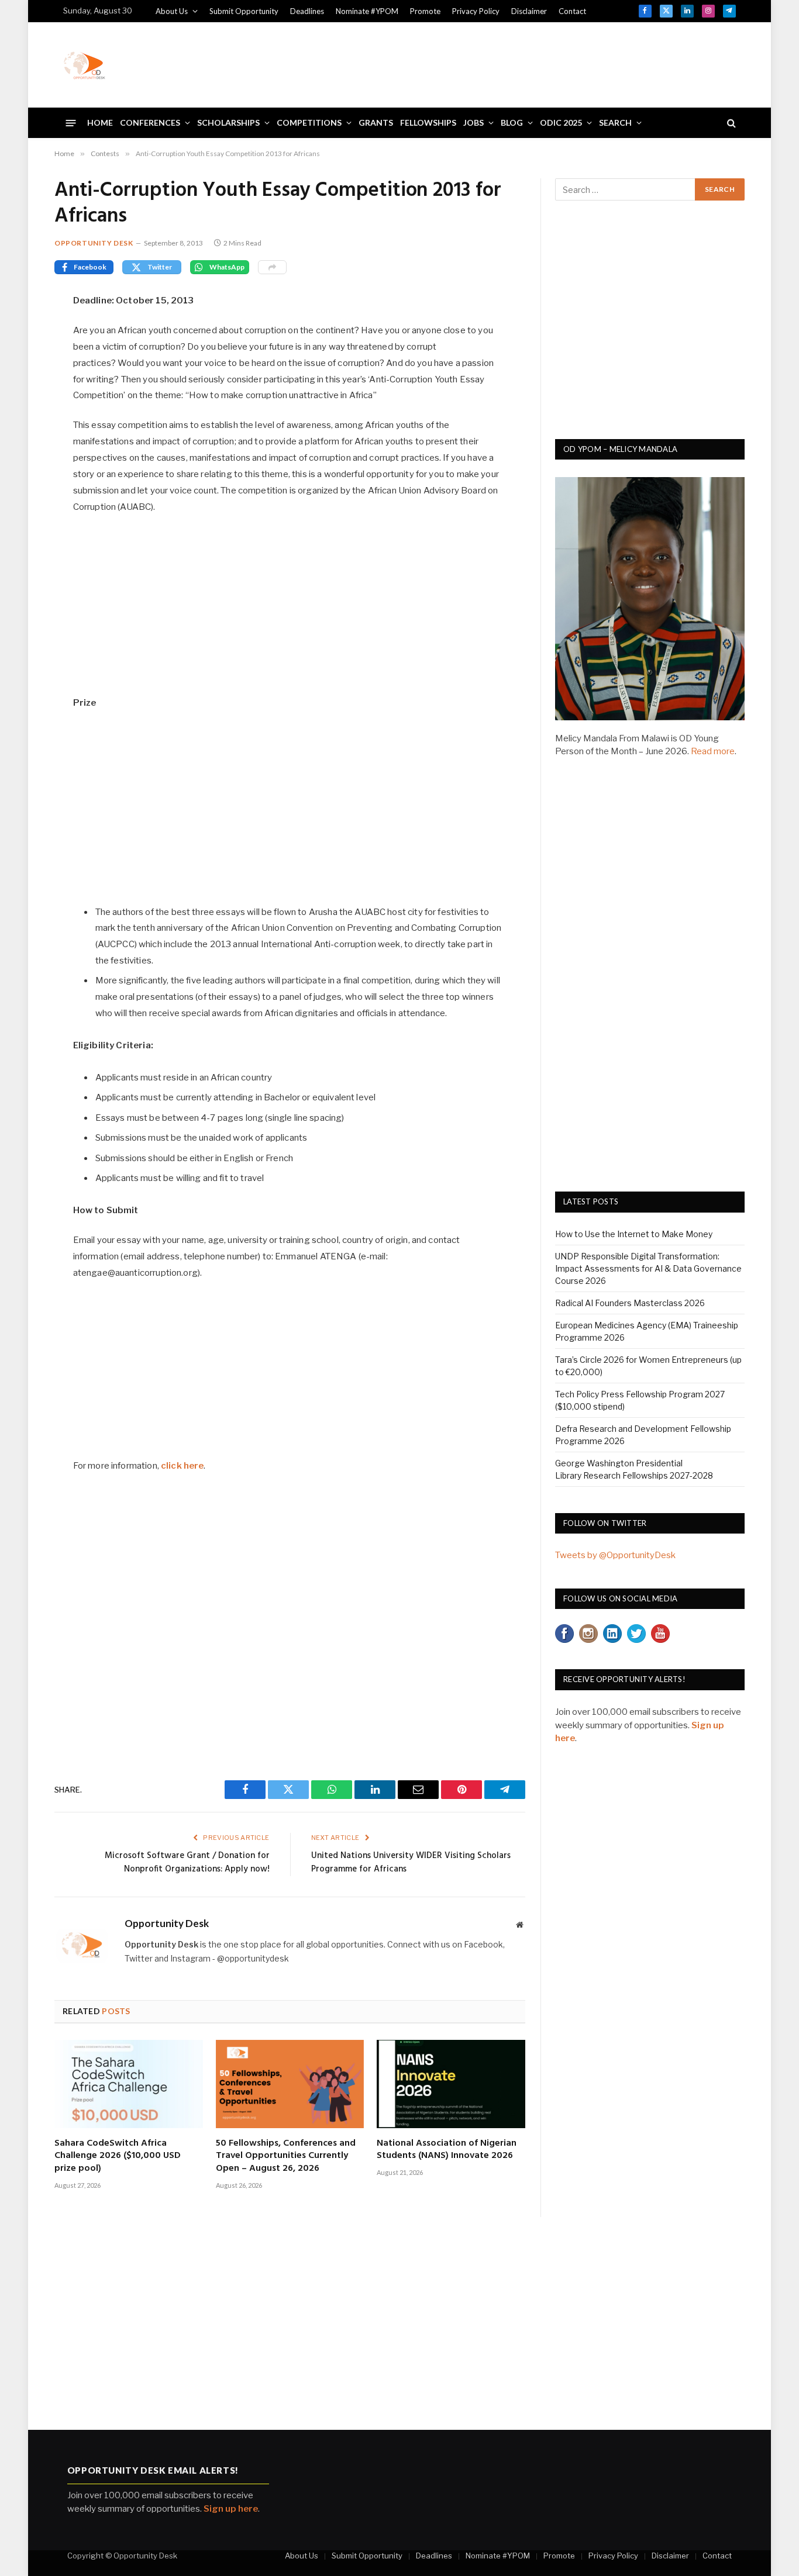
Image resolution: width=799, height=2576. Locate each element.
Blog (512, 122)
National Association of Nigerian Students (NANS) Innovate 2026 (447, 2150)
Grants (376, 122)
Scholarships (228, 122)
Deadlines (307, 11)
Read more (713, 751)
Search (615, 122)
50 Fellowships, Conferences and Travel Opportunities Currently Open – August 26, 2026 (286, 2157)
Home (100, 122)
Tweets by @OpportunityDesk (615, 1555)
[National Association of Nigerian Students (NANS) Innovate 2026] (451, 2084)
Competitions (309, 122)
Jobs (473, 122)
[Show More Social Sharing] (272, 267)
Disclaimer (529, 11)
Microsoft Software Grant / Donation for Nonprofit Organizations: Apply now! (187, 1863)
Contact (572, 11)
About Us (172, 11)
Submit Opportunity (244, 11)
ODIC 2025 (561, 122)
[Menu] (71, 122)
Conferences (150, 122)
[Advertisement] (523, 63)
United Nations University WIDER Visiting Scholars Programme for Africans (411, 1863)
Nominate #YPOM (367, 11)
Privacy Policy (476, 11)
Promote (425, 11)
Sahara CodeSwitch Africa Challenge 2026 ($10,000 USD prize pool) (118, 2157)
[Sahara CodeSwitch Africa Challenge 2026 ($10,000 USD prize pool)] (129, 2084)
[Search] (730, 123)
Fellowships (428, 122)
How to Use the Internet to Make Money (634, 1234)
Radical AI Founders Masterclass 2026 (630, 1303)
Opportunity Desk (94, 243)
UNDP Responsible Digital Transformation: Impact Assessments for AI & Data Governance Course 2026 (648, 1268)
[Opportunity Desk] (84, 65)
